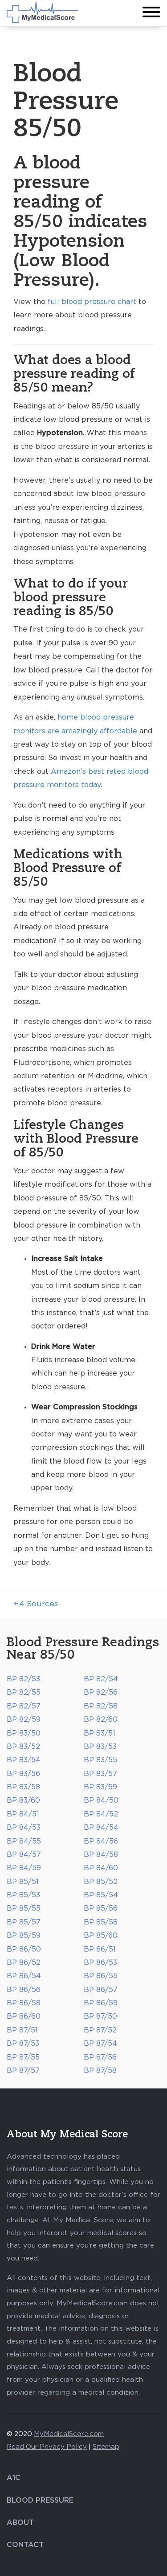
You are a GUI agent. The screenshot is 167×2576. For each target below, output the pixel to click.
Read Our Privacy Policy (47, 2447)
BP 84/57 (24, 1855)
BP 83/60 (23, 1800)
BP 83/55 (100, 1760)
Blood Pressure (40, 2500)
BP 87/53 (23, 2044)
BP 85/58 (101, 1922)
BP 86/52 (24, 1963)
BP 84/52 (101, 1814)
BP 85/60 (101, 1936)
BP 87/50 (100, 2016)
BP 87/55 (23, 2057)
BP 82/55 (24, 1692)
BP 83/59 (100, 1787)
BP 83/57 (100, 1774)
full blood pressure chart (92, 302)
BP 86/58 (24, 2003)
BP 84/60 (101, 1868)
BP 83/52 (23, 1747)
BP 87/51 (22, 2030)
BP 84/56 (101, 1841)
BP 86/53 (100, 1963)
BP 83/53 (100, 1747)
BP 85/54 (101, 1895)
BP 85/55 (24, 1908)
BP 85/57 (24, 1922)
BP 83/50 (24, 1733)
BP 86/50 (24, 1949)
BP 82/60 (101, 1720)
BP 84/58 (101, 1855)
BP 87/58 (100, 2071)
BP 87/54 (100, 2044)
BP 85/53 (23, 1895)
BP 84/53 (24, 1828)
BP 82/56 (101, 1692)
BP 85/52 (101, 1882)
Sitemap (106, 2447)
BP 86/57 (101, 1990)
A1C (14, 2478)
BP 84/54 (101, 1828)
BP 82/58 (101, 1706)
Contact (25, 2545)
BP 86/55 (101, 1976)
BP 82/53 (23, 1679)
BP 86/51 (100, 1949)
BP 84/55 (24, 1841)
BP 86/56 (24, 1990)
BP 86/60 (24, 2016)
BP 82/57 (24, 1706)
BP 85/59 (24, 1936)
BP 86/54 (24, 1976)
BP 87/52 (100, 2030)
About (20, 2523)
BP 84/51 (23, 1814)
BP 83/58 (23, 1787)
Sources (36, 1604)
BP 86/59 (101, 2003)
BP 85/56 (101, 1908)
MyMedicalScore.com (69, 2434)
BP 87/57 (23, 2071)
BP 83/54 (24, 1760)
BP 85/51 (23, 1882)
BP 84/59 (24, 1868)
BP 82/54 (101, 1679)
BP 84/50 (101, 1800)
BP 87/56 (100, 2057)
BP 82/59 (24, 1720)
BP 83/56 (23, 1774)
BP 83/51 (100, 1733)
